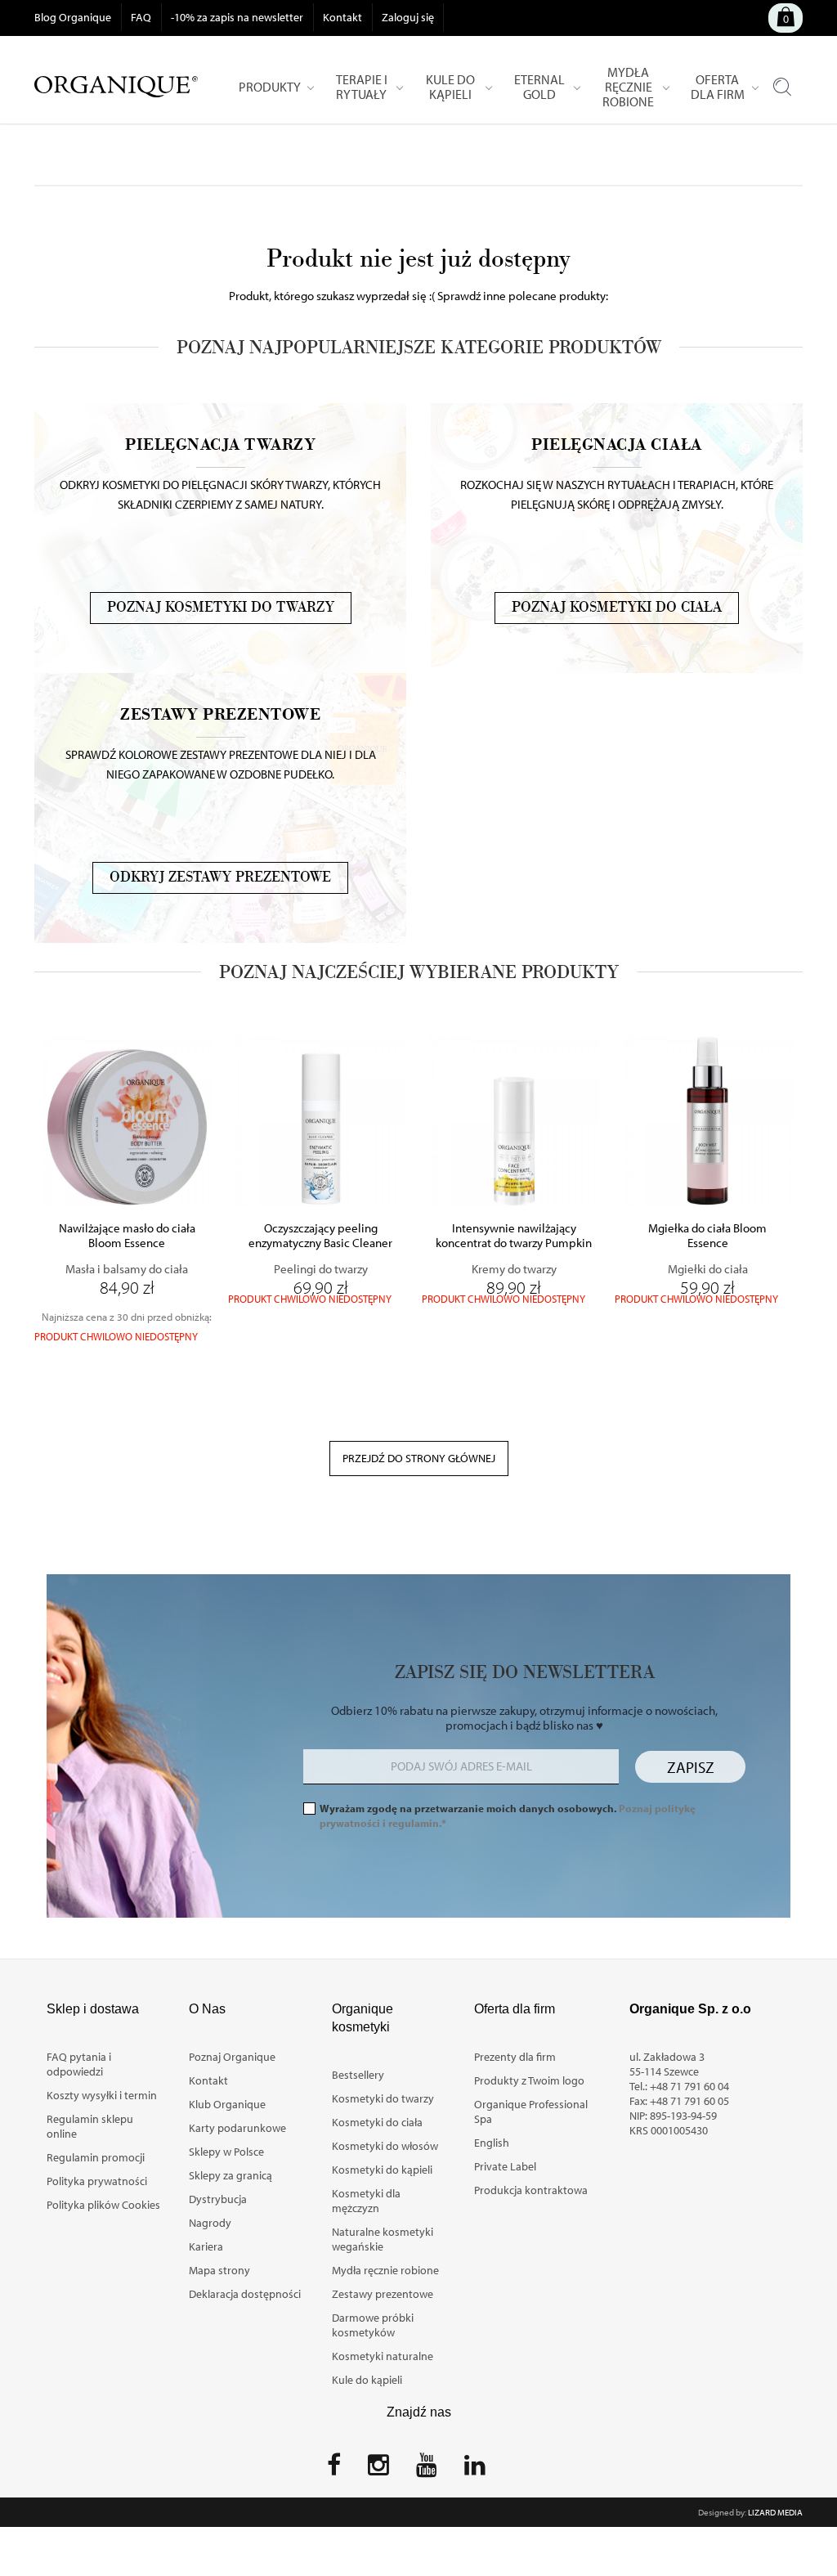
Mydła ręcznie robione (385, 2270)
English (492, 2143)
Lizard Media (775, 2512)
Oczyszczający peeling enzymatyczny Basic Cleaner (320, 1236)
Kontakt (342, 17)
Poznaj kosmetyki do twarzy (221, 608)
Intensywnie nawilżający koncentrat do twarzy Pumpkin (514, 1236)
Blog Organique (73, 17)
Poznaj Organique (232, 2057)
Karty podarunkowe (237, 2128)
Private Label (505, 2166)
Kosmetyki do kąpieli (382, 2170)
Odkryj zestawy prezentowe (220, 877)
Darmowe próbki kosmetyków (373, 2325)
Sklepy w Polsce (226, 2152)
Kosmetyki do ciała (377, 2122)
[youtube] (427, 2470)
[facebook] (334, 2470)
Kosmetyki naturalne (383, 2356)
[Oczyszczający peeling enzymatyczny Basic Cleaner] (321, 1121)
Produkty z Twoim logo (529, 2080)
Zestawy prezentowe (383, 2294)
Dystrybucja (218, 2199)
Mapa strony (219, 2270)
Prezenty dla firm (515, 2057)
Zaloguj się (408, 17)
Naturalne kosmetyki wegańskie (383, 2239)
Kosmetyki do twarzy (383, 2098)
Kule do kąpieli (367, 2380)
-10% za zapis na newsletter (237, 17)
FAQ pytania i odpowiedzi (79, 2064)
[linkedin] (475, 2470)
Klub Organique (227, 2104)
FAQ (141, 17)
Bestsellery (358, 2075)
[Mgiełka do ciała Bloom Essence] (707, 1121)
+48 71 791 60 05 (689, 2101)
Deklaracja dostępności (245, 2294)
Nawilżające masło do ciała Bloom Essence (127, 1236)
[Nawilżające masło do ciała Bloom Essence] (127, 1121)
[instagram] (378, 2470)
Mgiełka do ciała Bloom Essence (707, 1236)
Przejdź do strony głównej (419, 1458)
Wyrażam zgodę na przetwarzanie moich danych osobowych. (508, 1815)
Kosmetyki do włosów (385, 2146)
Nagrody (210, 2223)
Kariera (206, 2246)
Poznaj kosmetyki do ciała (617, 608)
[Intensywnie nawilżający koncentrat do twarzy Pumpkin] (515, 1121)
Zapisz (691, 1767)
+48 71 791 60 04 (689, 2086)
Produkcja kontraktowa (531, 2190)
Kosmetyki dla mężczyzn (366, 2201)
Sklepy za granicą (231, 2175)
